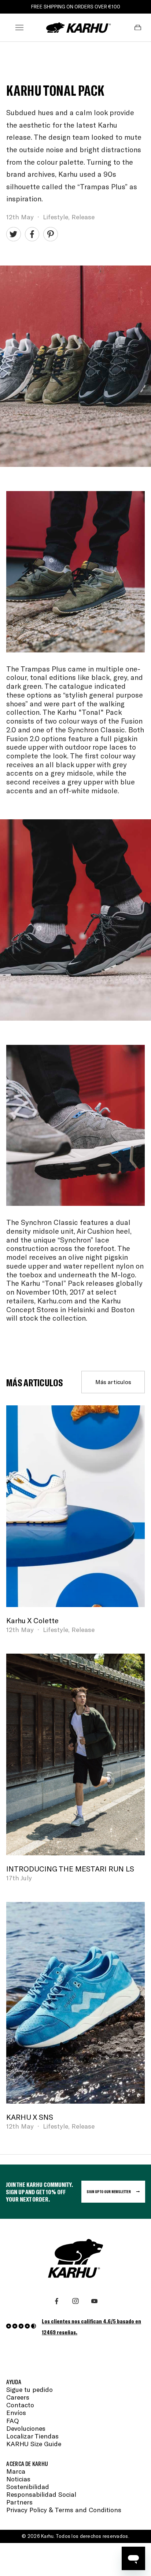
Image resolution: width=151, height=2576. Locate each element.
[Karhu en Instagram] (75, 2301)
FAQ (12, 2421)
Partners (19, 2502)
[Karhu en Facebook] (57, 2301)
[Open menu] (19, 28)
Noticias (18, 2479)
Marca (16, 2471)
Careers (18, 2397)
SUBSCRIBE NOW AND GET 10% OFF (76, 7)
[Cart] (138, 28)
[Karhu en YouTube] (94, 2301)
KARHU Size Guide (34, 2444)
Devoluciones (26, 2428)
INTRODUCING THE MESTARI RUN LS (70, 1869)
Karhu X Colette (32, 1620)
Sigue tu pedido (30, 2390)
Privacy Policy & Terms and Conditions (64, 2510)
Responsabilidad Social (41, 2494)
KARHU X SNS (30, 2117)
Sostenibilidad (28, 2487)
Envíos (16, 2413)
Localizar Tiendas (32, 2436)
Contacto (20, 2405)
